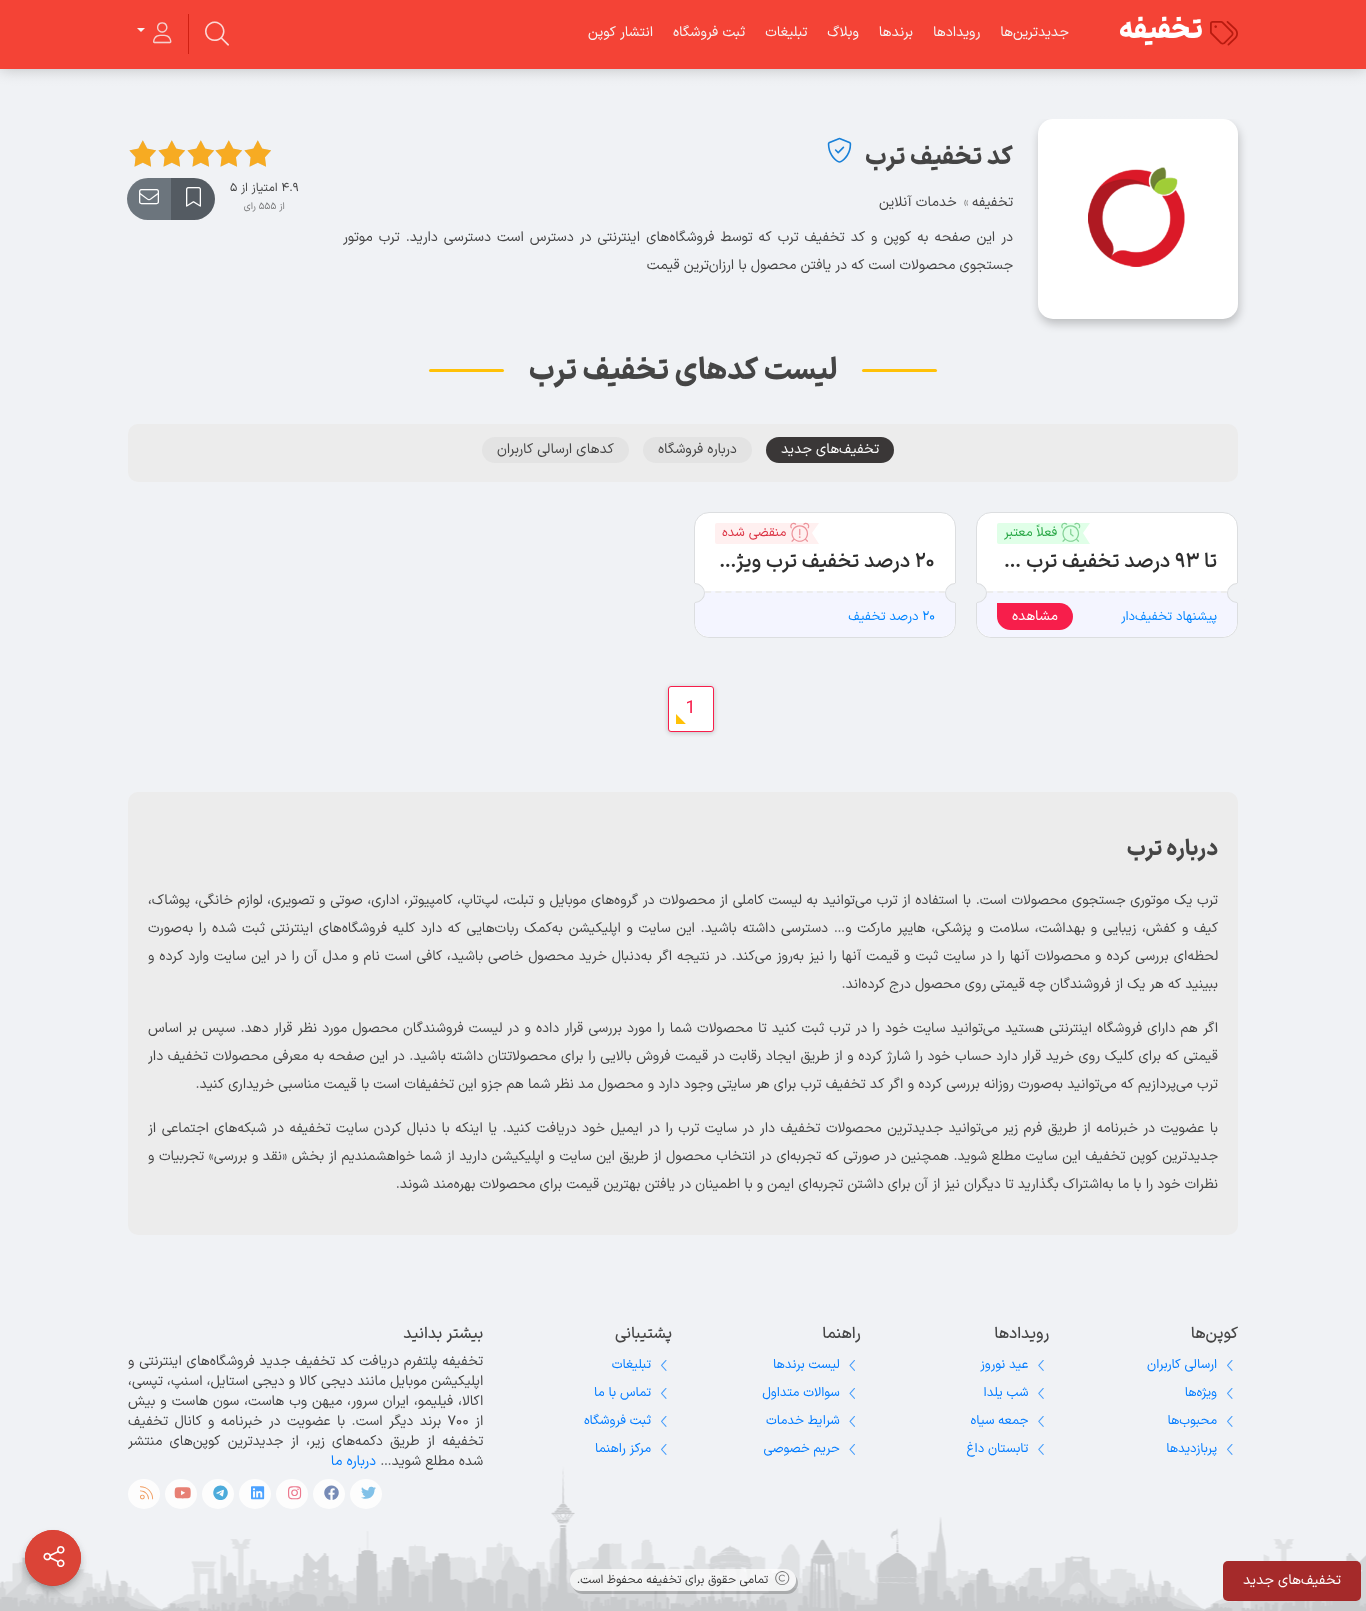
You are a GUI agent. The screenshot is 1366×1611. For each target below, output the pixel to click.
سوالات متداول (800, 1393)
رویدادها (956, 32)
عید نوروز (1004, 1365)
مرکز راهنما (623, 1449)
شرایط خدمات (803, 1421)
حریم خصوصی (802, 1449)
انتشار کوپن (620, 32)
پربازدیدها (1191, 1449)
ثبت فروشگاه (709, 32)
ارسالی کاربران (1182, 1365)
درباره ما (353, 1461)
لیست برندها (806, 1365)
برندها (896, 32)
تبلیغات (786, 32)
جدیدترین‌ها (1034, 32)
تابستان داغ (998, 1449)
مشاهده (1035, 616)
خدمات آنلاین (918, 202)
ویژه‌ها (1201, 1393)
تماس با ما (622, 1393)
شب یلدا (1006, 1393)
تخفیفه (1161, 31)
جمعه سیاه (1000, 1421)
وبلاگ (842, 32)
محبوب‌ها (1192, 1421)
